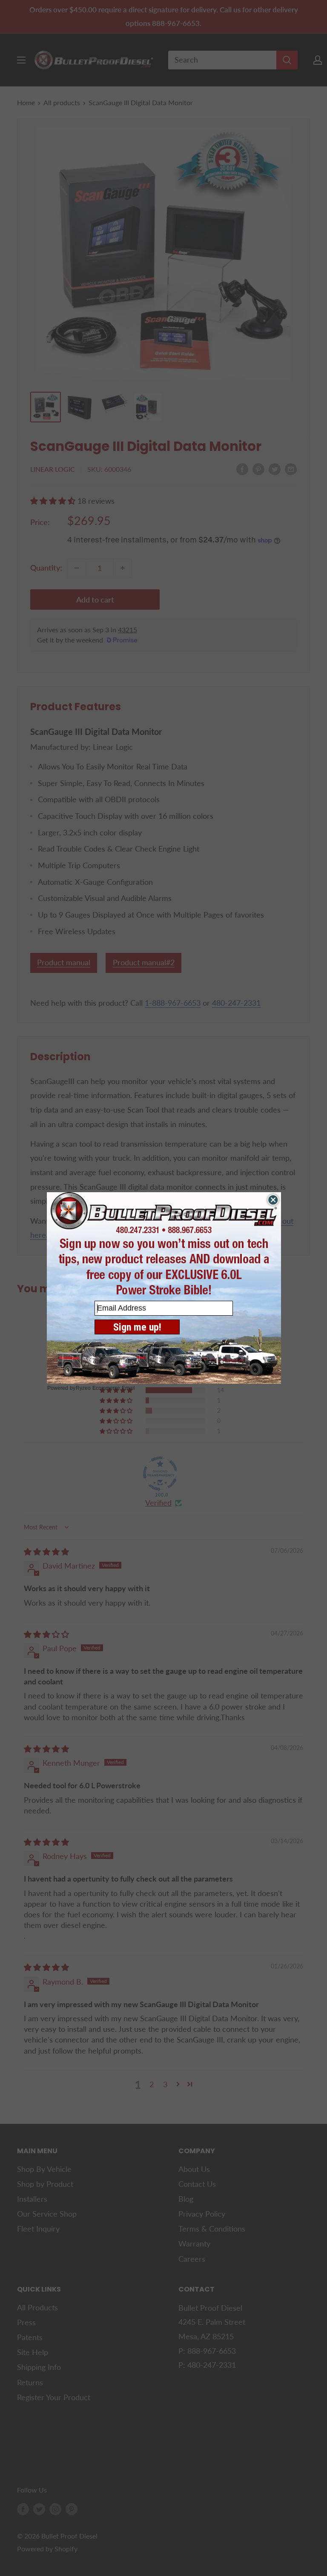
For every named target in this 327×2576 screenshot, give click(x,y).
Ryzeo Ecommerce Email (105, 1388)
